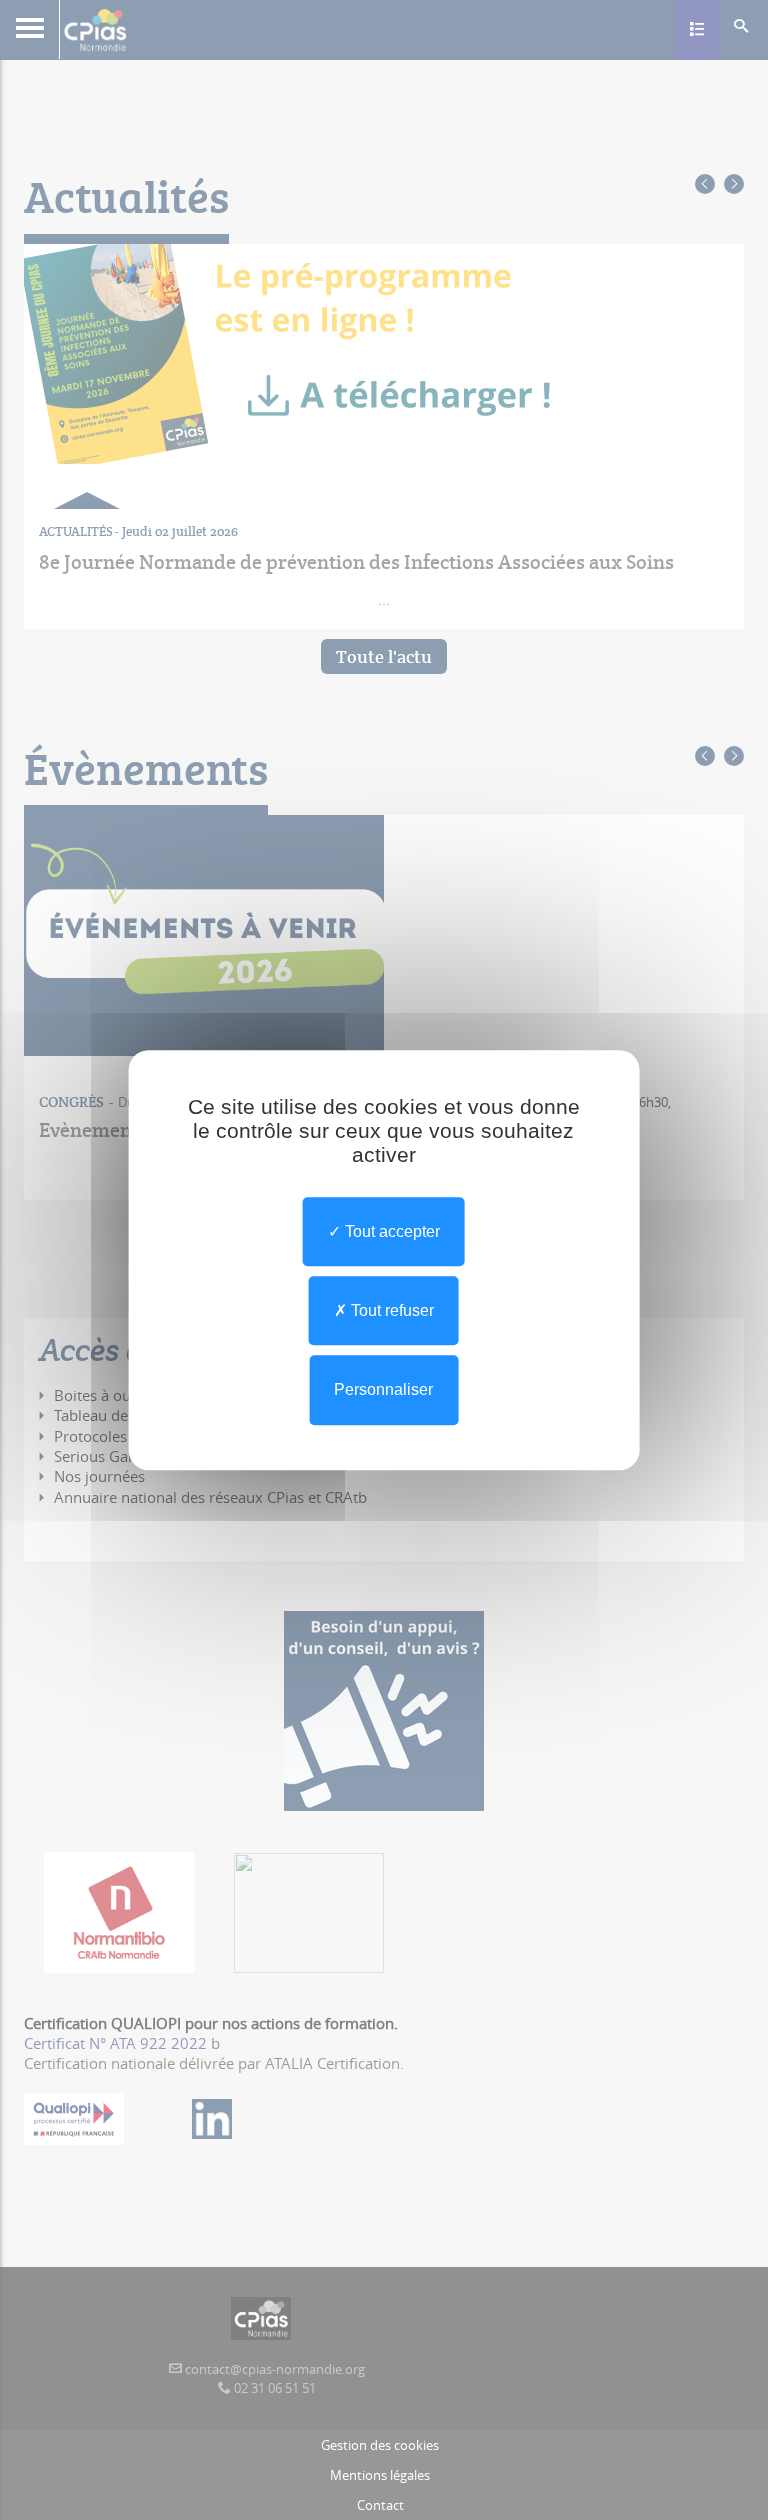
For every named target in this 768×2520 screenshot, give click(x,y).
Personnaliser (383, 1390)
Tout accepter (390, 1231)
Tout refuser (390, 1310)
